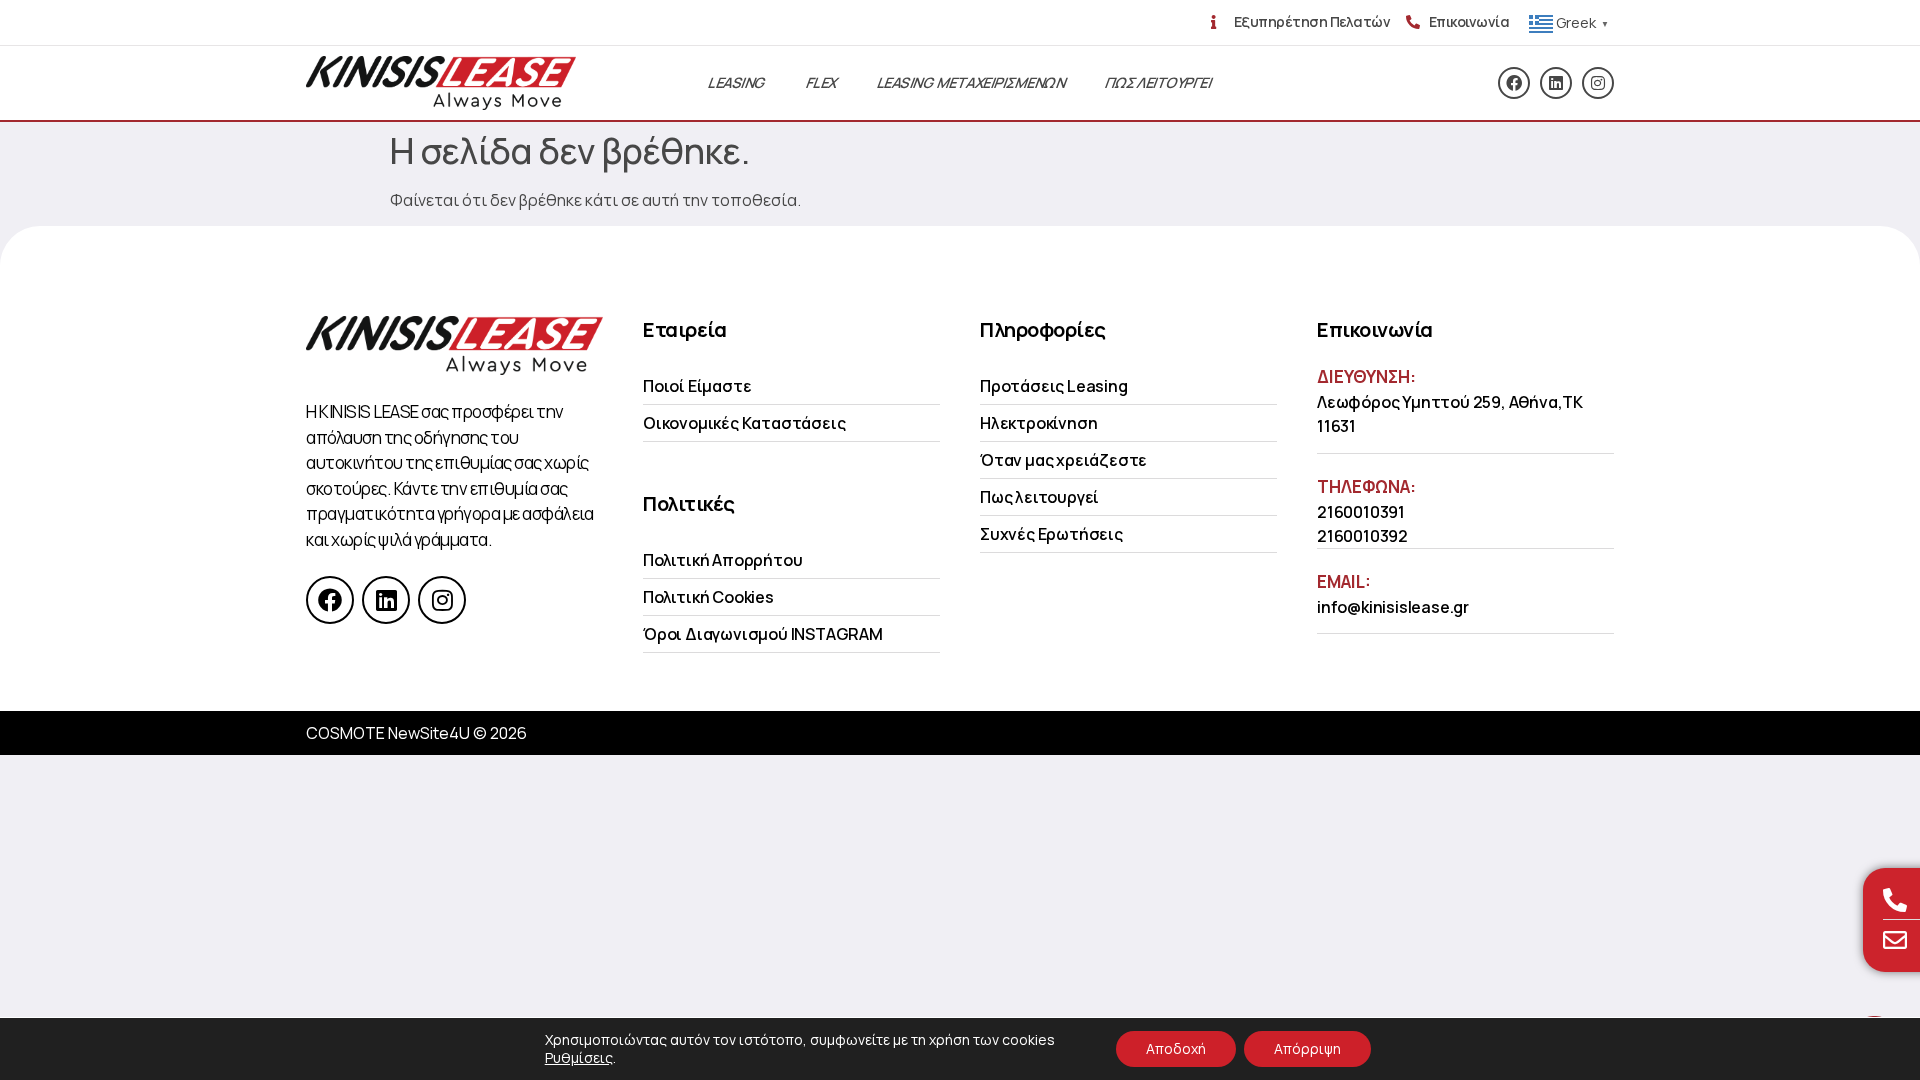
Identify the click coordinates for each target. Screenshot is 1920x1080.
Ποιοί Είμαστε (697, 386)
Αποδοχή (1176, 1048)
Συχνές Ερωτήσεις (1051, 534)
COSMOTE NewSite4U (388, 733)
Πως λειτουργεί (1039, 497)
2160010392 (1362, 536)
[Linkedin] (1556, 83)
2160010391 (1361, 512)
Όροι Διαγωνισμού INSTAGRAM (763, 634)
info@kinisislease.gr (1393, 607)
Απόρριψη (1307, 1048)
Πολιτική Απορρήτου (722, 560)
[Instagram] (1598, 83)
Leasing (737, 82)
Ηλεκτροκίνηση (1038, 423)
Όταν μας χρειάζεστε (1063, 460)
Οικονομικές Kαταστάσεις (744, 423)
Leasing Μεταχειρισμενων (971, 82)
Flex (822, 82)
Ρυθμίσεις (579, 1058)
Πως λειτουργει (1158, 82)
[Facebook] (1514, 83)
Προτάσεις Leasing (1054, 386)
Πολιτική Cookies (708, 597)
